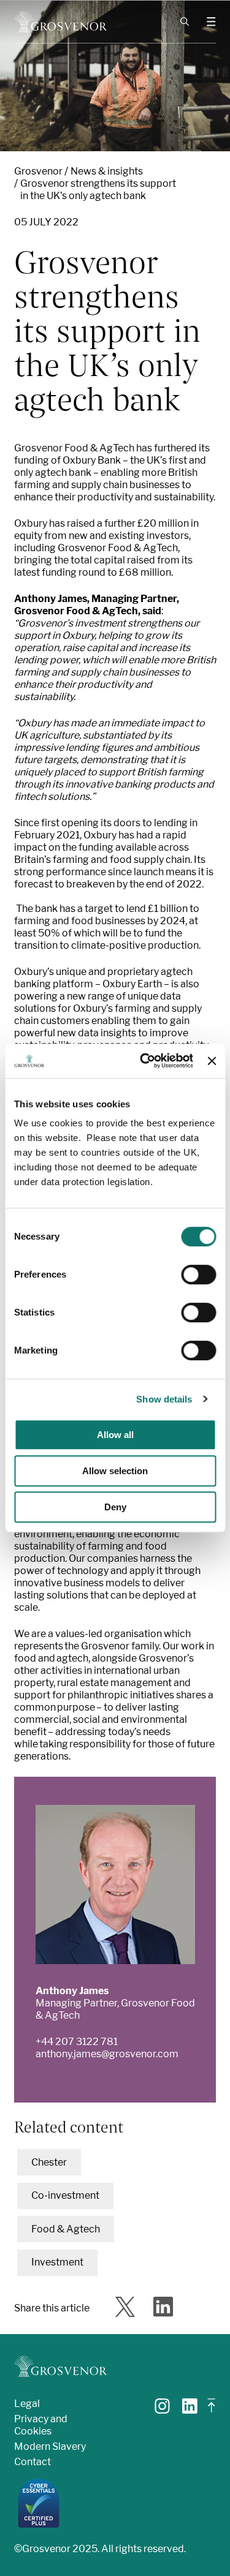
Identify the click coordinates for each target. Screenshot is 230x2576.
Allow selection (115, 1471)
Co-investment (65, 2195)
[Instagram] (162, 2410)
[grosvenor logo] (60, 2366)
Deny (115, 1507)
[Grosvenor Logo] (60, 22)
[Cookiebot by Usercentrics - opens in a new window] (144, 1061)
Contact (33, 2462)
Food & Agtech (66, 2229)
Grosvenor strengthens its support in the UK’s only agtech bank (98, 190)
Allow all (115, 1435)
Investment (57, 2262)
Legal (27, 2404)
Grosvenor (38, 171)
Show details (164, 1399)
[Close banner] (212, 1061)
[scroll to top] (212, 2410)
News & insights (107, 171)
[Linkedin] (190, 2410)
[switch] (198, 1275)
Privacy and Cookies (41, 2425)
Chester (49, 2162)
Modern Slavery (50, 2446)
